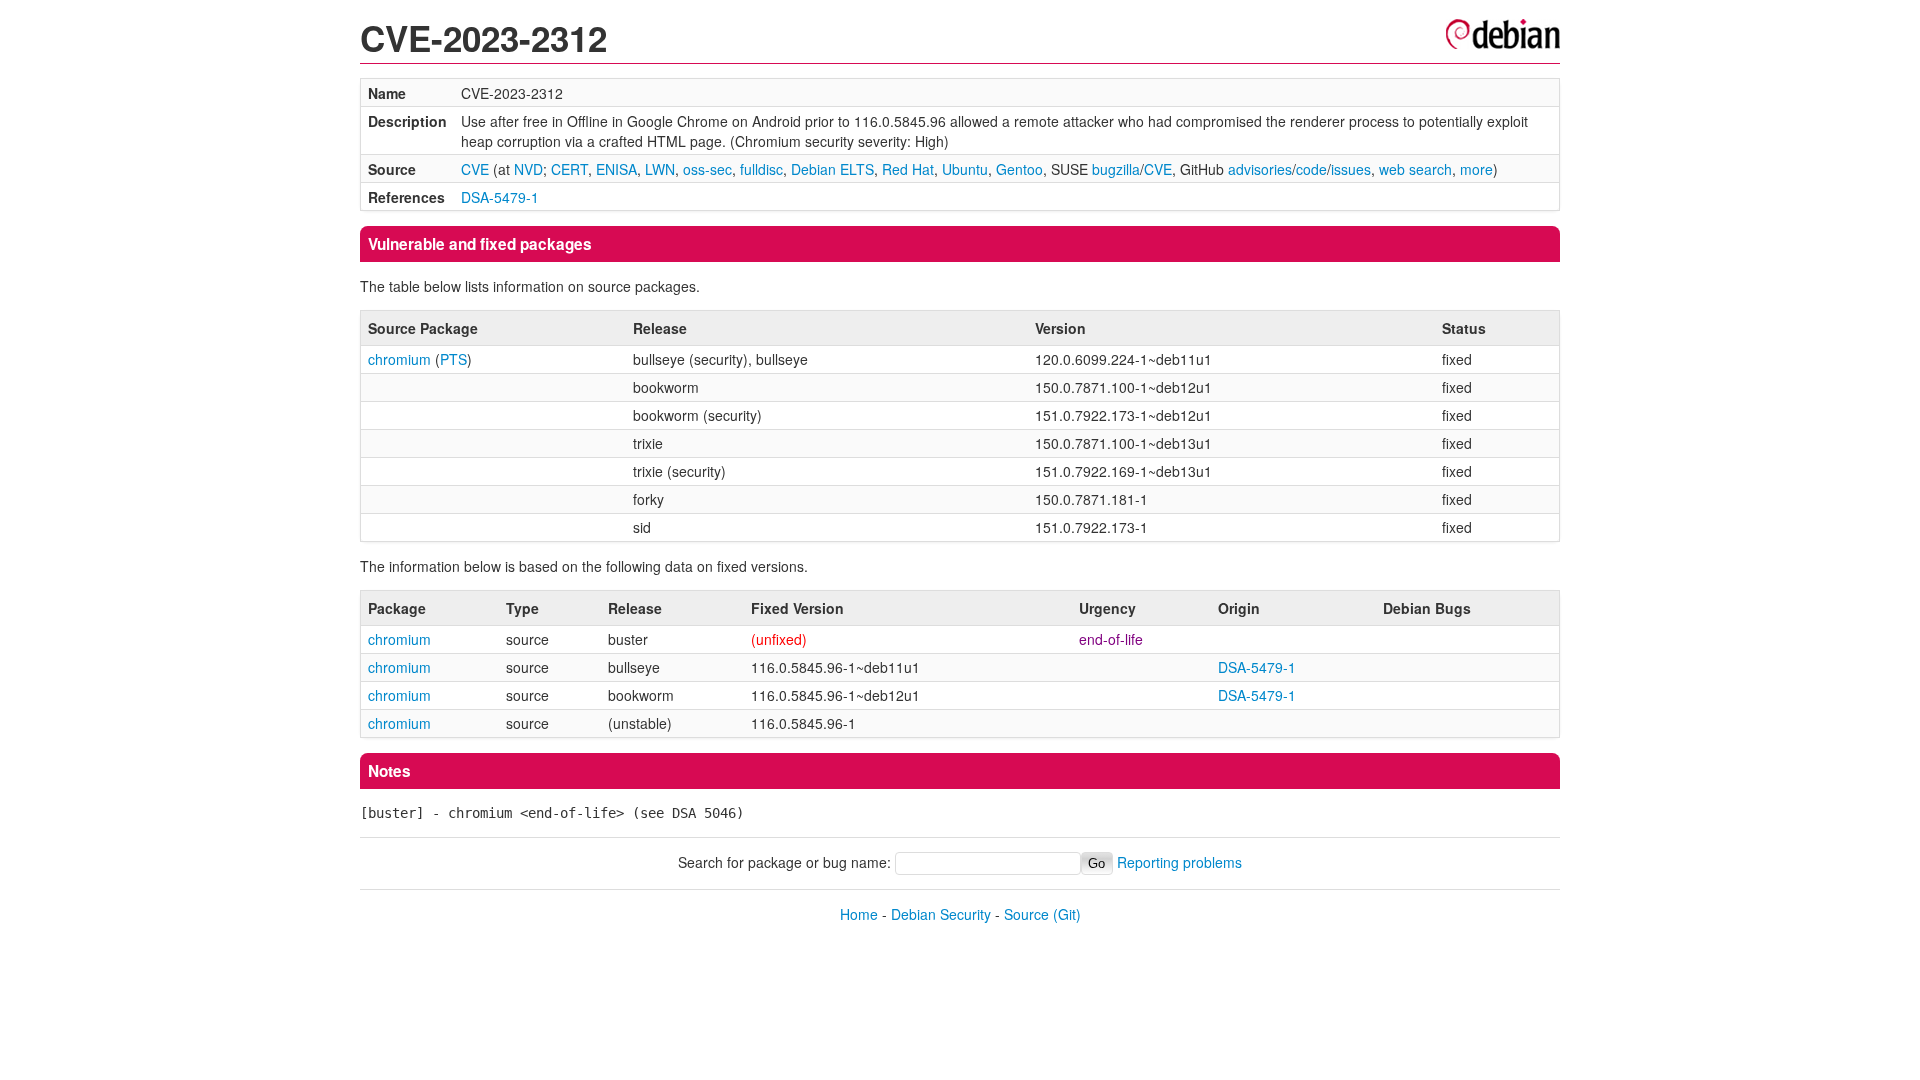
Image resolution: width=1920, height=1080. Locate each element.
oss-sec (707, 169)
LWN (660, 169)
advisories (1260, 169)
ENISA (616, 169)
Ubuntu (965, 169)
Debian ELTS (832, 169)
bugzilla (1116, 169)
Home (859, 914)
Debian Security (941, 914)
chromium (399, 359)
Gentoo (1019, 169)
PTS (453, 359)
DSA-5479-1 (500, 197)
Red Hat (908, 169)
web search (1415, 169)
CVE (475, 169)
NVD (528, 169)
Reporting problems (1179, 862)
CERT (569, 169)
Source (1026, 914)
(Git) (1067, 914)
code (1311, 169)
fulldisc (761, 169)
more (1476, 169)
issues (1351, 169)
